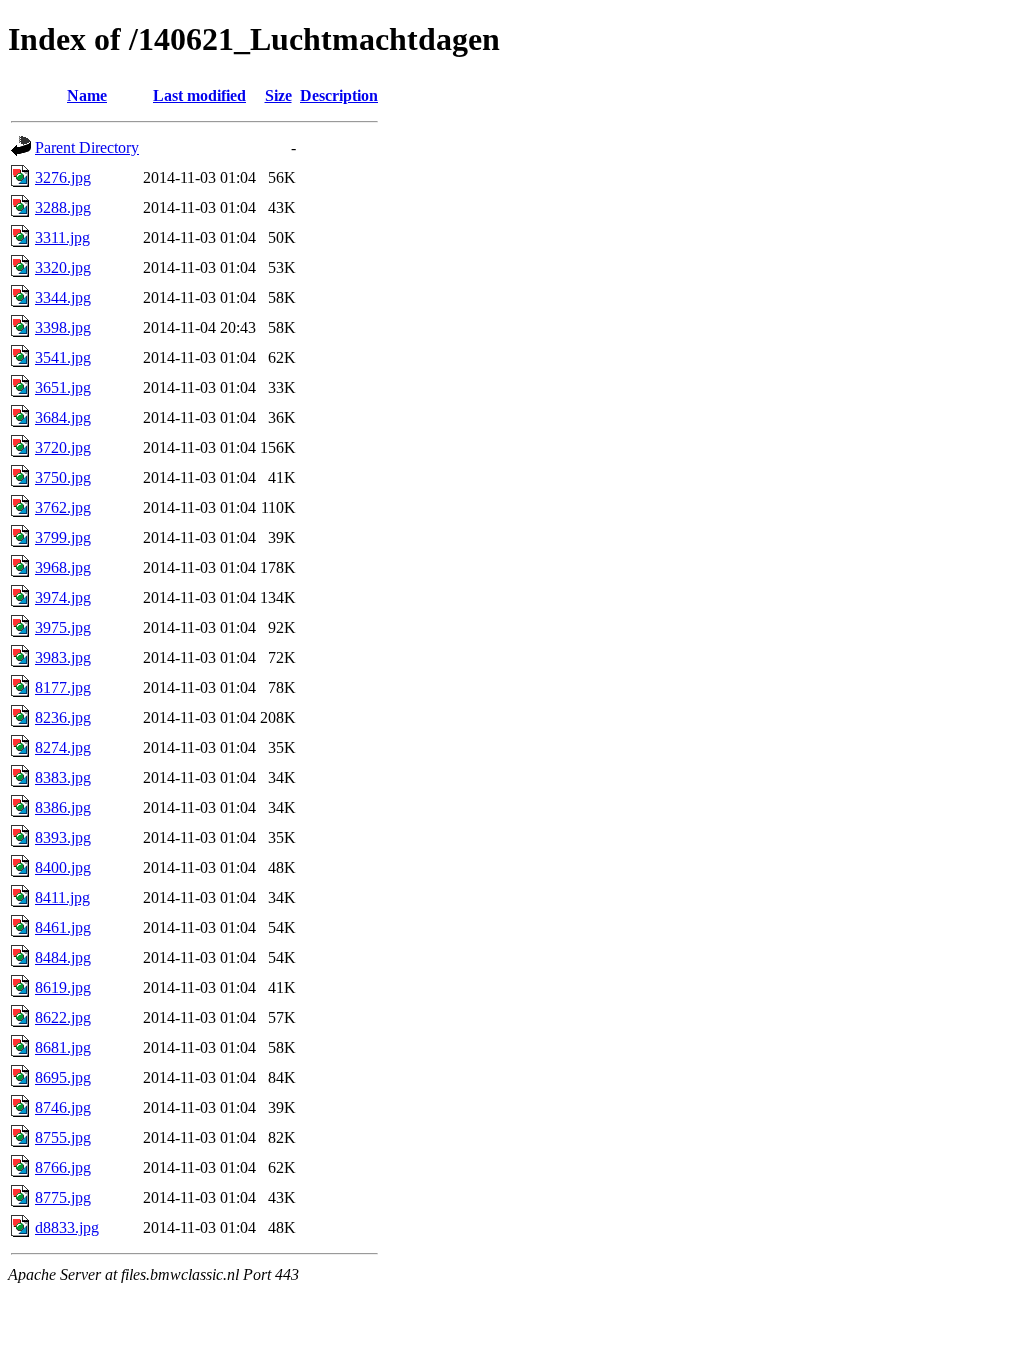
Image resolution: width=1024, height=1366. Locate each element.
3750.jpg (63, 477)
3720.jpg (63, 447)
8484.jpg (63, 957)
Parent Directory (87, 147)
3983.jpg (63, 657)
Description (339, 95)
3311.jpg (62, 237)
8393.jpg (63, 837)
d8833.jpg (67, 1227)
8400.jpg (63, 867)
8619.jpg (63, 987)
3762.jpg (63, 507)
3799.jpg (63, 537)
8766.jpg (63, 1167)
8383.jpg (63, 777)
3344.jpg (63, 297)
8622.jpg (63, 1017)
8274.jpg (63, 747)
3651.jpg (63, 387)
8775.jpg (63, 1197)
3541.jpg (63, 357)
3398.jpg (63, 327)
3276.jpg (63, 177)
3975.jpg (63, 627)
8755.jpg (63, 1137)
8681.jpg (63, 1047)
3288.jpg (63, 207)
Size (278, 95)
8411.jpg (62, 897)
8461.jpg (63, 927)
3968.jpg (63, 567)
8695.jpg (63, 1077)
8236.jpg (63, 717)
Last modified (199, 95)
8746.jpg (63, 1107)
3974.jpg (63, 597)
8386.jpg (63, 807)
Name (87, 95)
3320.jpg (63, 267)
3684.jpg (63, 417)
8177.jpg (63, 687)
